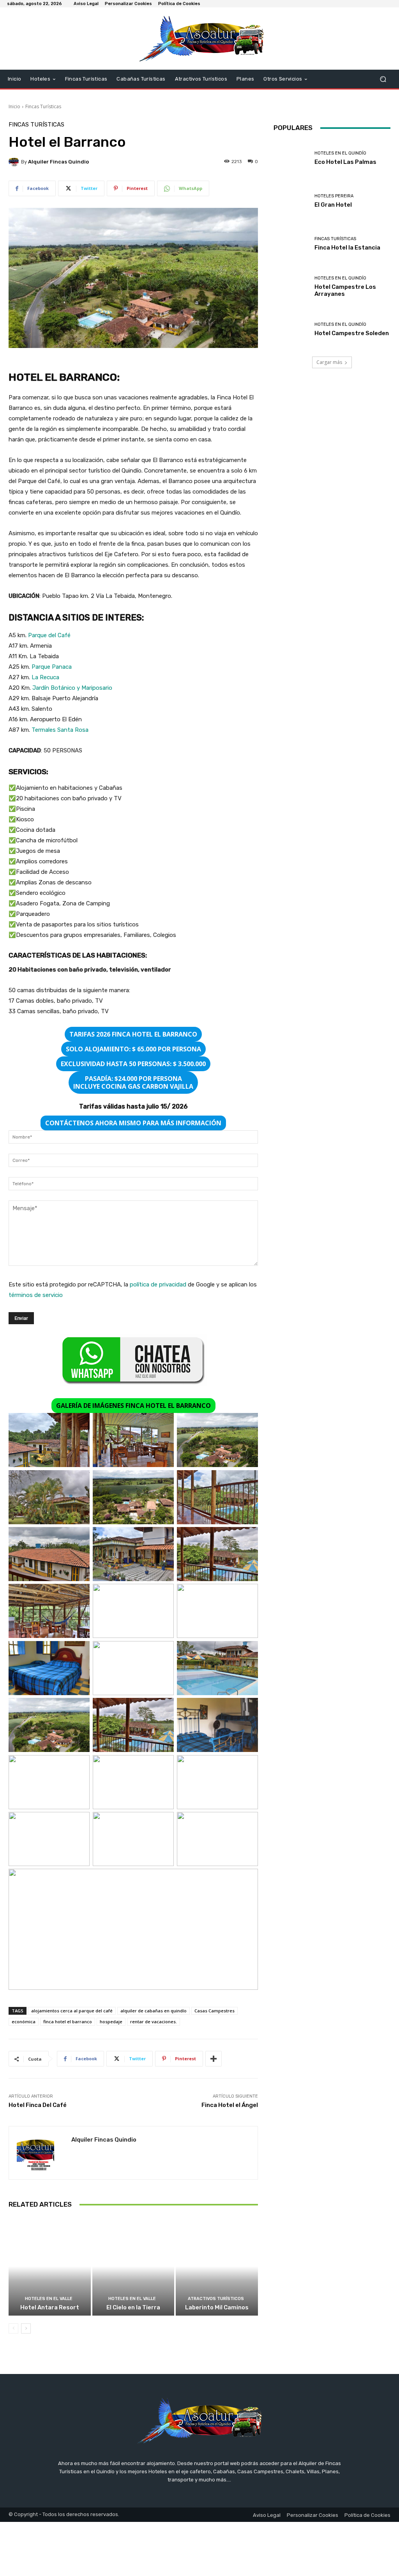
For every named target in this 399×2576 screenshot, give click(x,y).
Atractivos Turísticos (216, 2299)
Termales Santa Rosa (60, 730)
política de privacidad (158, 1284)
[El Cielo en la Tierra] (133, 2266)
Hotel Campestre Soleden (352, 333)
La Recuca (45, 677)
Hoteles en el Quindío (340, 153)
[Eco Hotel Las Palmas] (291, 158)
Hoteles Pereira (334, 196)
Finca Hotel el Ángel (230, 2105)
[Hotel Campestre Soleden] (291, 329)
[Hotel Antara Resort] (50, 2266)
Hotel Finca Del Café (38, 2105)
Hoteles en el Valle (49, 2299)
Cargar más (329, 362)
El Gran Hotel (333, 205)
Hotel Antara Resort (50, 2307)
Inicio (14, 106)
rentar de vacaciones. (154, 2022)
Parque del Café (49, 635)
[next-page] (26, 2328)
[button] (383, 79)
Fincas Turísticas (43, 106)
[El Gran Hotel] (291, 201)
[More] (214, 2059)
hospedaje (111, 2022)
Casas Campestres (215, 2011)
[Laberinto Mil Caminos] (217, 2266)
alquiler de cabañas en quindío (154, 2011)
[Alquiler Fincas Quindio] (15, 162)
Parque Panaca (52, 667)
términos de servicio (36, 1295)
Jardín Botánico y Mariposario (72, 688)
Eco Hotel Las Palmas (345, 162)
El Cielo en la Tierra (133, 2307)
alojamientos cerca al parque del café (72, 2011)
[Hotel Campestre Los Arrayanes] (291, 286)
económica (24, 2022)
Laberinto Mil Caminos (217, 2307)
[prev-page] (13, 2328)
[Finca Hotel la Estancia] (291, 244)
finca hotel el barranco (68, 2022)
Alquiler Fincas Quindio (58, 162)
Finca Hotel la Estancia (347, 248)
